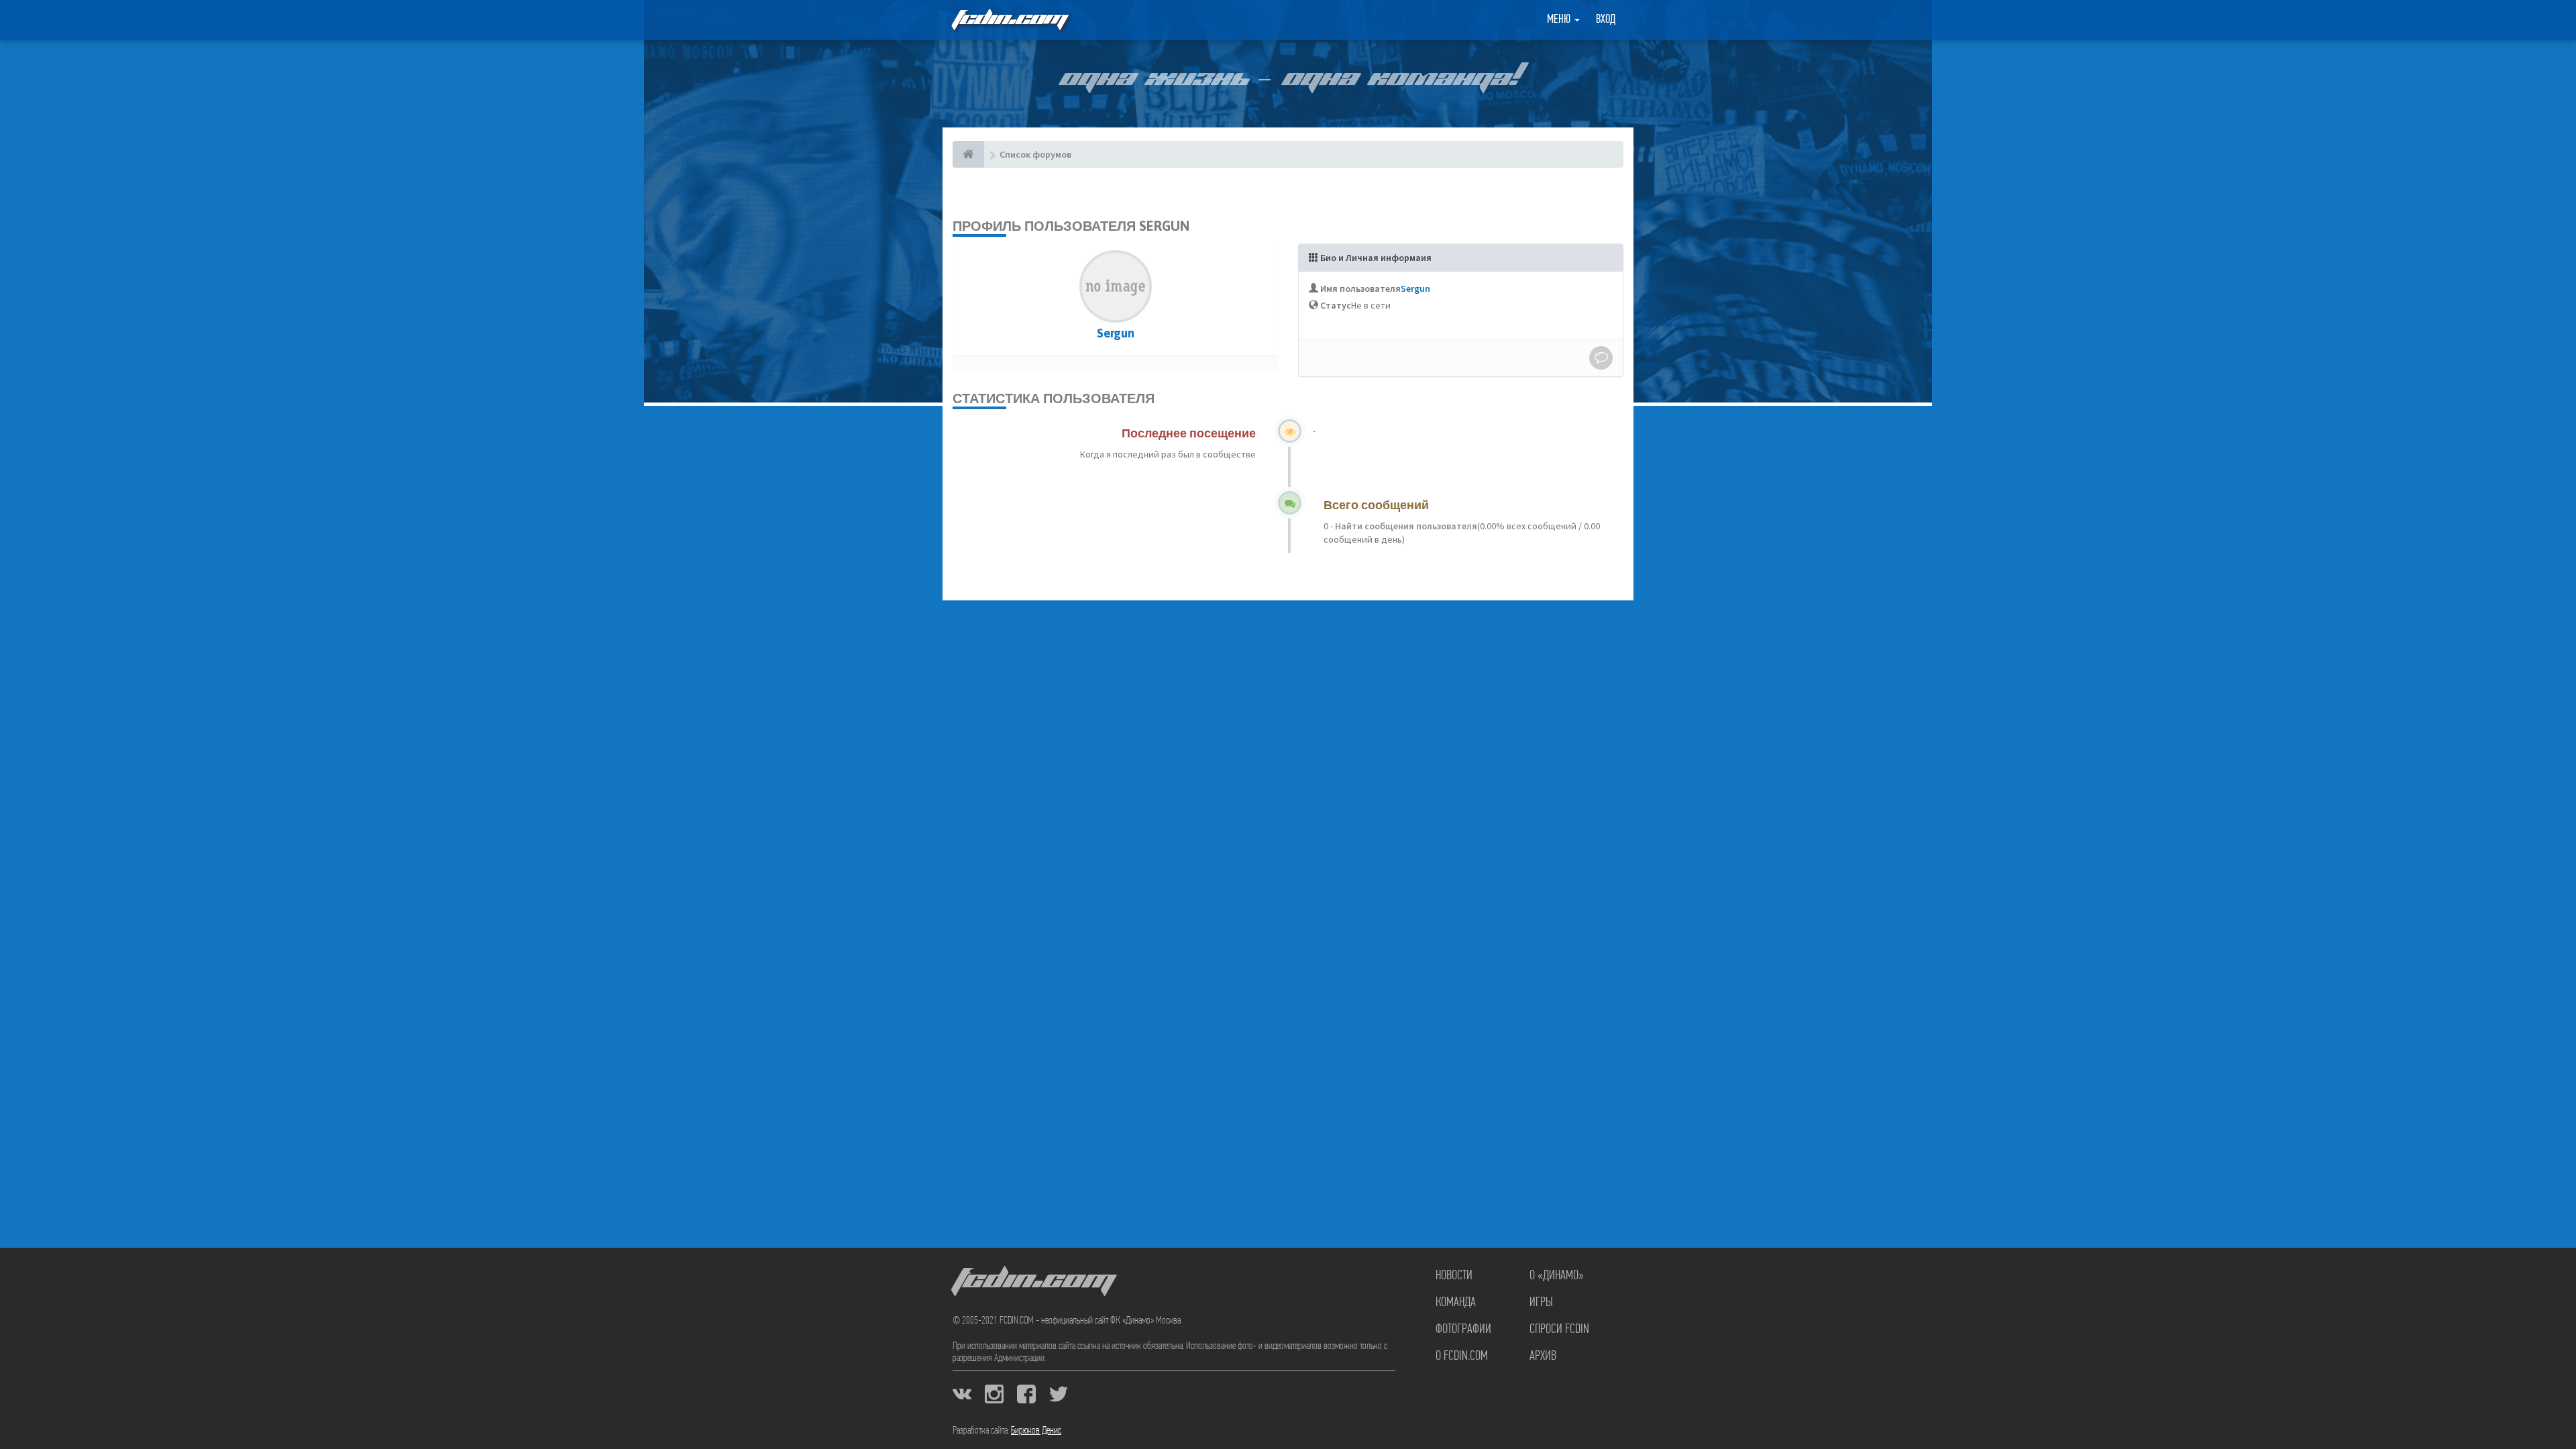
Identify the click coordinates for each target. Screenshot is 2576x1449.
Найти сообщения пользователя (1405, 526)
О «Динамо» (1557, 1276)
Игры (1541, 1303)
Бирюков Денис (1036, 1431)
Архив (1543, 1356)
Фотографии (1463, 1330)
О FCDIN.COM (1462, 1356)
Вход (1606, 20)
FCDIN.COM (1009, 20)
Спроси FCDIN (1559, 1330)
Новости (1454, 1276)
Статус (1336, 305)
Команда (1456, 1303)
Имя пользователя (1360, 288)
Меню (1560, 20)
